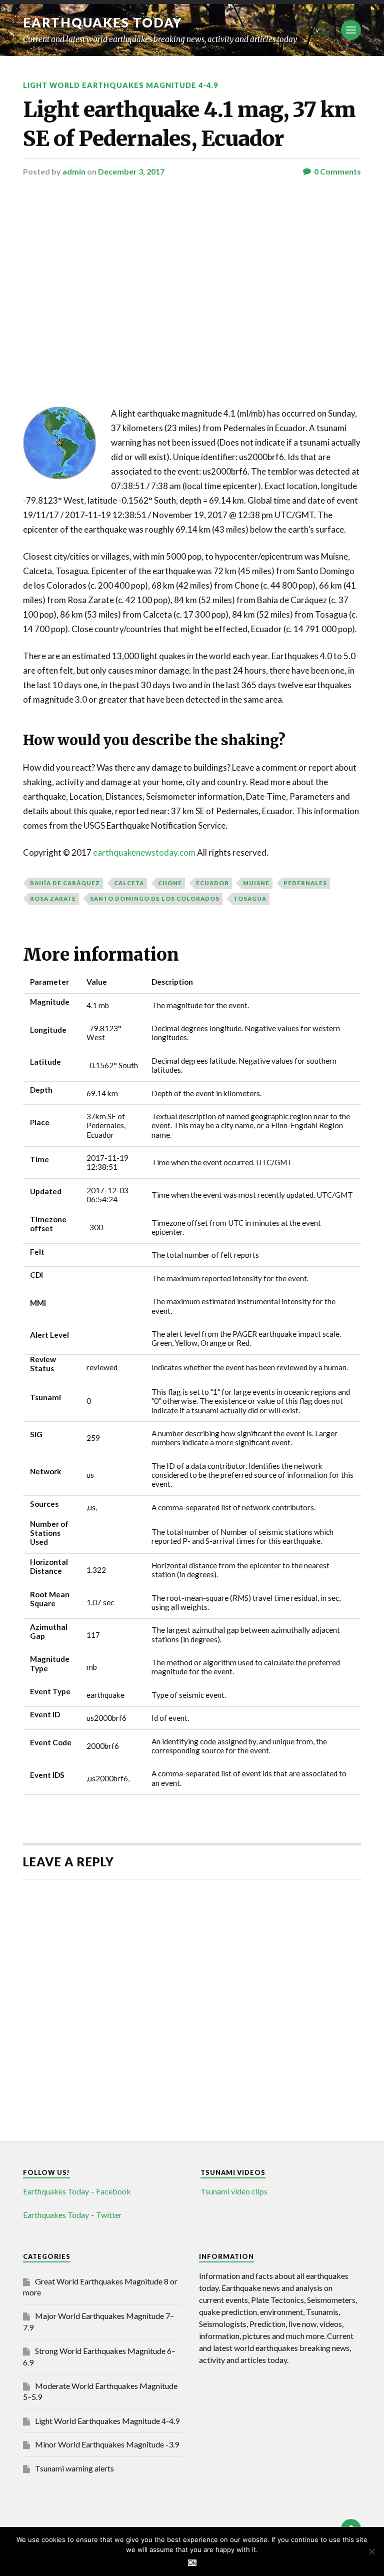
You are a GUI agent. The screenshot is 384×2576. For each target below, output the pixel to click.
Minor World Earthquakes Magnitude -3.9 (107, 2444)
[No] (371, 2551)
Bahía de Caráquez (65, 883)
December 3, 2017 (131, 171)
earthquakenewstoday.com (144, 852)
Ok (192, 2563)
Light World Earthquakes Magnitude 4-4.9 (120, 85)
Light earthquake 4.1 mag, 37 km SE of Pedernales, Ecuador (189, 124)
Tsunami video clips (234, 2191)
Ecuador (212, 883)
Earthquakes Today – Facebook (77, 2191)
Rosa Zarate (53, 898)
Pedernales (305, 883)
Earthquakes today (103, 23)
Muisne (256, 883)
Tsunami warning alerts (74, 2468)
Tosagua (250, 898)
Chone (170, 883)
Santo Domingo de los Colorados (155, 898)
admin (74, 171)
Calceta (129, 883)
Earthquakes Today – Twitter (72, 2215)
